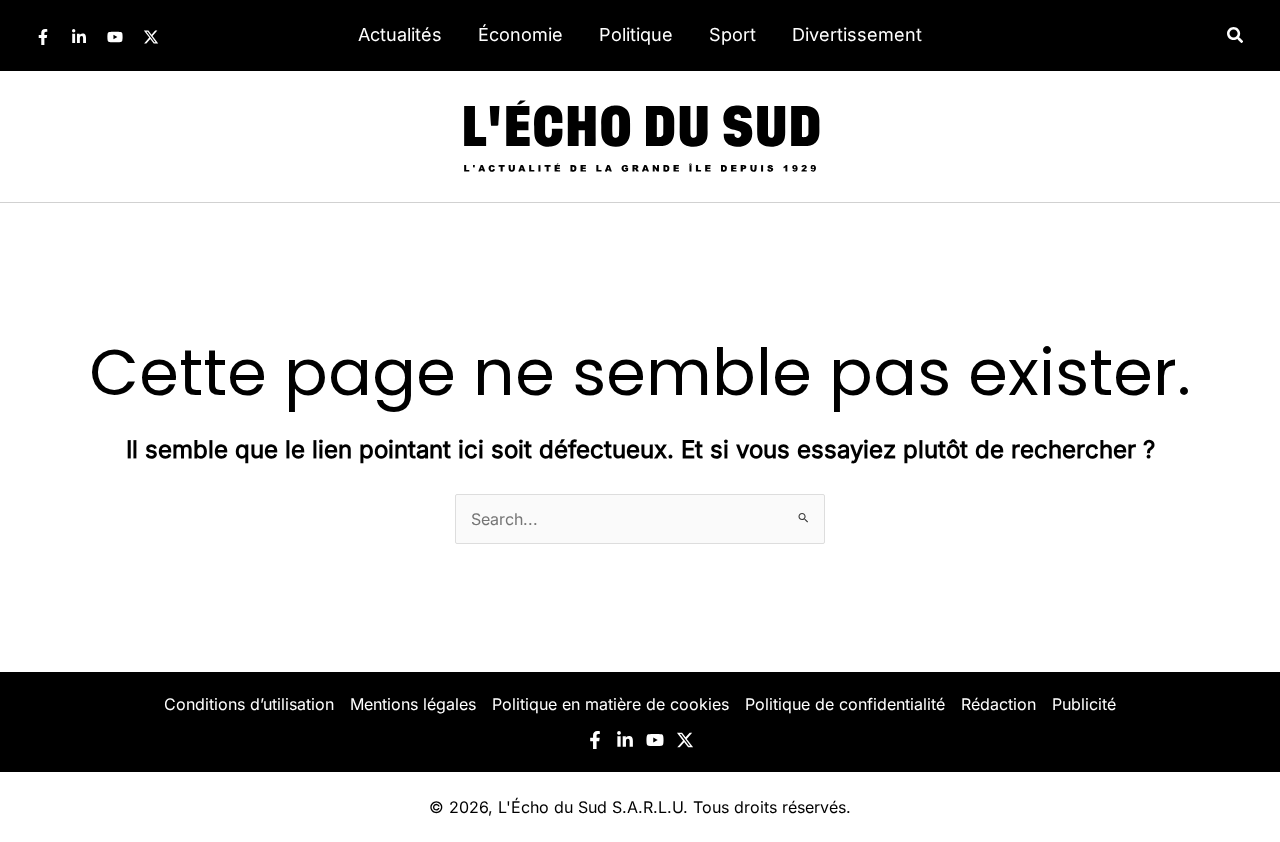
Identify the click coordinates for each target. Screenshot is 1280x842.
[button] (1236, 35)
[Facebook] (43, 37)
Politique (636, 34)
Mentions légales (413, 704)
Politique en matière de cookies (610, 704)
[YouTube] (115, 37)
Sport (732, 34)
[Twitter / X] (151, 37)
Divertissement (857, 34)
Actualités (400, 34)
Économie (520, 34)
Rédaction (998, 704)
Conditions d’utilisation (249, 704)
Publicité (1084, 704)
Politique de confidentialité (845, 704)
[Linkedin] (79, 37)
